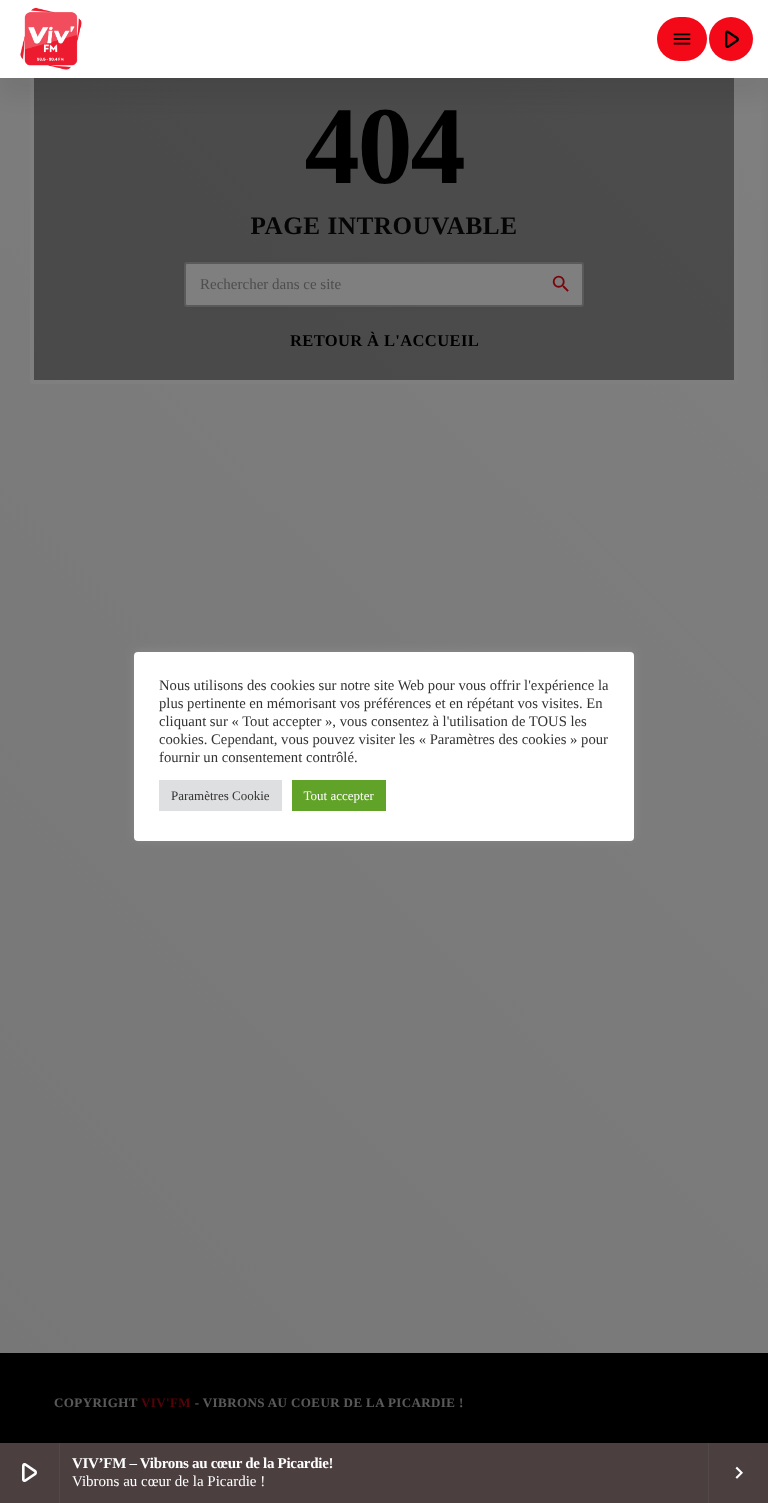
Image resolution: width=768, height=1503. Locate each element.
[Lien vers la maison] (52, 39)
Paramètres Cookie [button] (220, 795)
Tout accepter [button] (339, 795)
